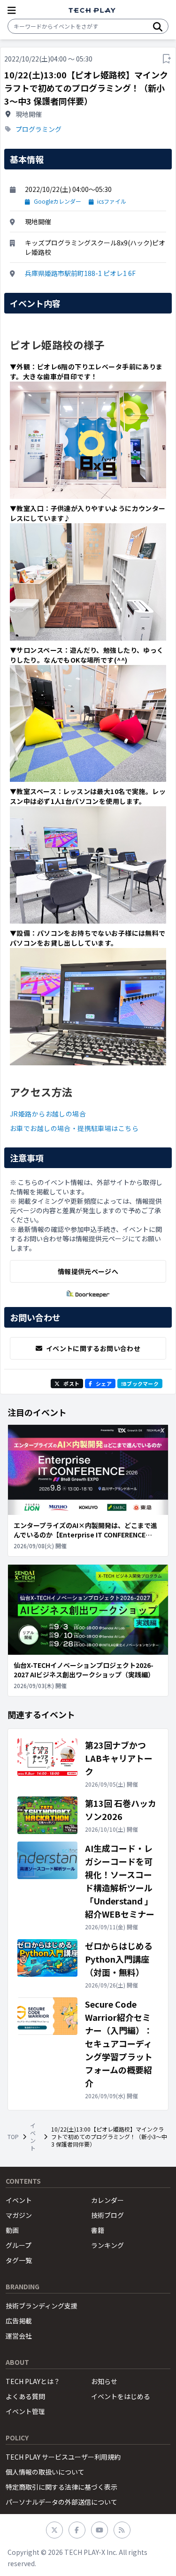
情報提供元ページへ (88, 1271)
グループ (19, 2245)
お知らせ (104, 2381)
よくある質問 (25, 2396)
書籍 (98, 2230)
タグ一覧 (19, 2260)
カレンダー (107, 2200)
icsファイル (112, 201)
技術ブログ (107, 2215)
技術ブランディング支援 (42, 2306)
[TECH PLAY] (92, 11)
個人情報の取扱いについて (45, 2472)
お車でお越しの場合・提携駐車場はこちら (74, 1128)
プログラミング (38, 129)
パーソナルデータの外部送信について (61, 2502)
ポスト (71, 1384)
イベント (33, 2137)
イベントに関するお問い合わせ (93, 1348)
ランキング (107, 2245)
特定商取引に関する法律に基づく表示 (61, 2487)
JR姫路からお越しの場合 (48, 1114)
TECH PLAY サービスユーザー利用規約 (63, 2457)
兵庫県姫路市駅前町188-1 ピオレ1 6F (80, 273)
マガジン (19, 2215)
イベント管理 (25, 2411)
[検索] (158, 26)
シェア (104, 1384)
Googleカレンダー (57, 201)
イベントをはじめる (121, 2396)
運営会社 (19, 2336)
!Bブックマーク (140, 1384)
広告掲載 (19, 2321)
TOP (13, 2137)
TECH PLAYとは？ (33, 2381)
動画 (12, 2230)
